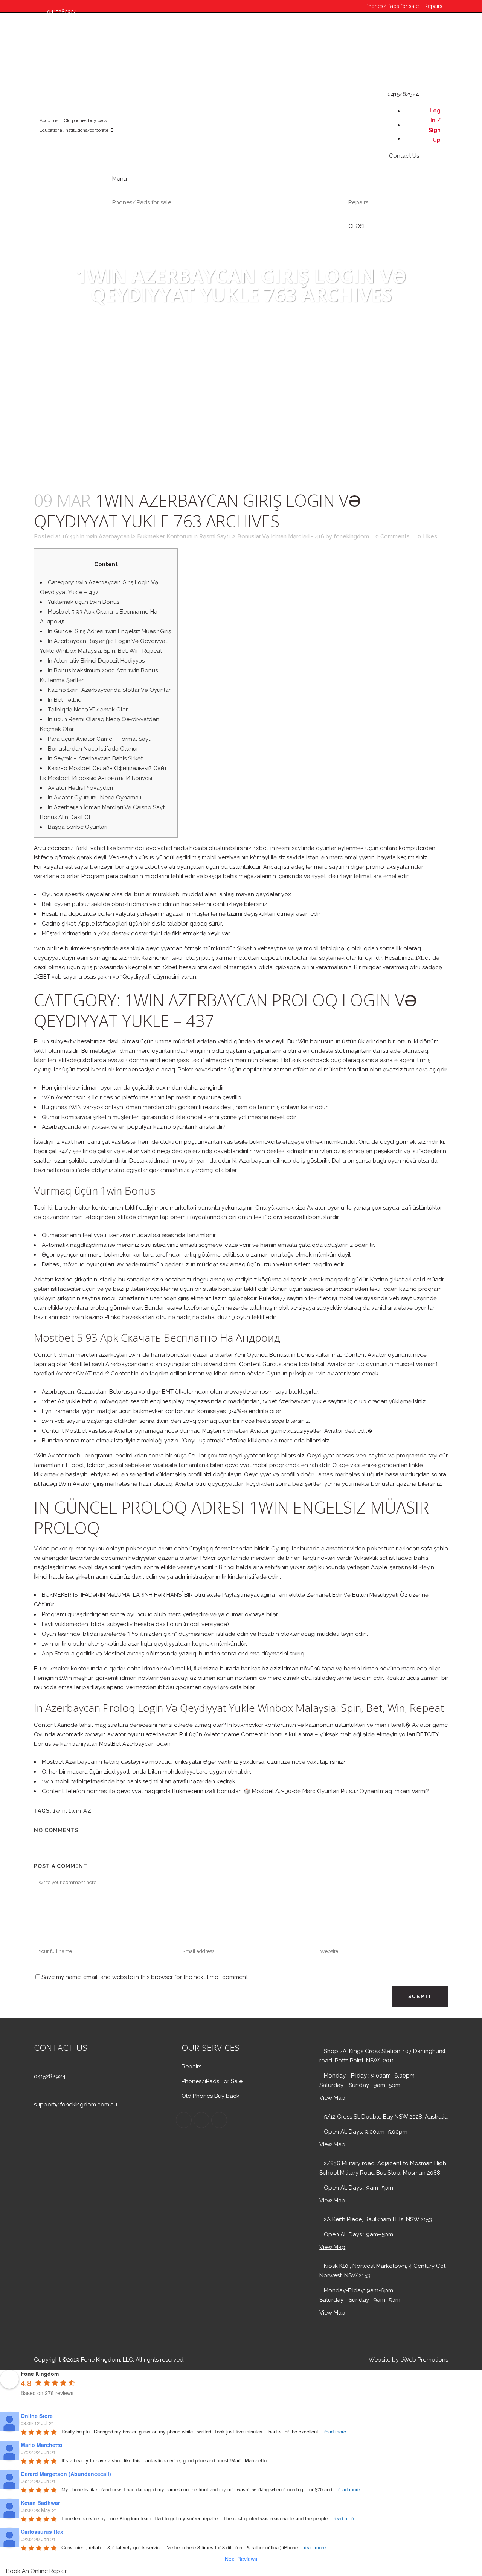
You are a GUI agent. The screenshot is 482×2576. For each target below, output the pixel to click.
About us (49, 120)
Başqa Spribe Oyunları (78, 827)
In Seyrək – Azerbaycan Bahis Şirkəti (96, 758)
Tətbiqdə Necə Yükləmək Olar (88, 710)
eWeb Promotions (424, 2360)
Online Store (37, 2416)
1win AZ (80, 1811)
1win (59, 1811)
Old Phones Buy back (210, 2096)
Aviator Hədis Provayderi (80, 788)
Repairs (433, 6)
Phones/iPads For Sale (212, 2081)
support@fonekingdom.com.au (76, 2105)
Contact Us (58, 72)
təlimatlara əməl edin (382, 876)
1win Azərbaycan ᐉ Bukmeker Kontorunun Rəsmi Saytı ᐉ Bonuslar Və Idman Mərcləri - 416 (205, 536)
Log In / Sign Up (435, 125)
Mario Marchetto (42, 2445)
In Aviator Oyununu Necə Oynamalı (95, 798)
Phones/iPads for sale (392, 6)
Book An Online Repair (36, 2571)
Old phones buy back (86, 120)
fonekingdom (351, 536)
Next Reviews (241, 2559)
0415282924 (50, 2076)
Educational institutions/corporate (74, 130)
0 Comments (393, 536)
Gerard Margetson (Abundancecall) (66, 2474)
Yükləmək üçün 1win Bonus (84, 602)
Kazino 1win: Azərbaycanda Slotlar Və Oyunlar (109, 690)
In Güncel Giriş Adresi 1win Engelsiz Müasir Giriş (109, 631)
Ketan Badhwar (40, 2503)
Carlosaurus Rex (42, 2532)
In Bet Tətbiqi (65, 700)
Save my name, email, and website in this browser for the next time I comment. (145, 1977)
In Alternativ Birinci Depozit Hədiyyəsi (97, 661)
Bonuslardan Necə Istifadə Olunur (93, 749)
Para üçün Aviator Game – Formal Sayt (99, 739)
